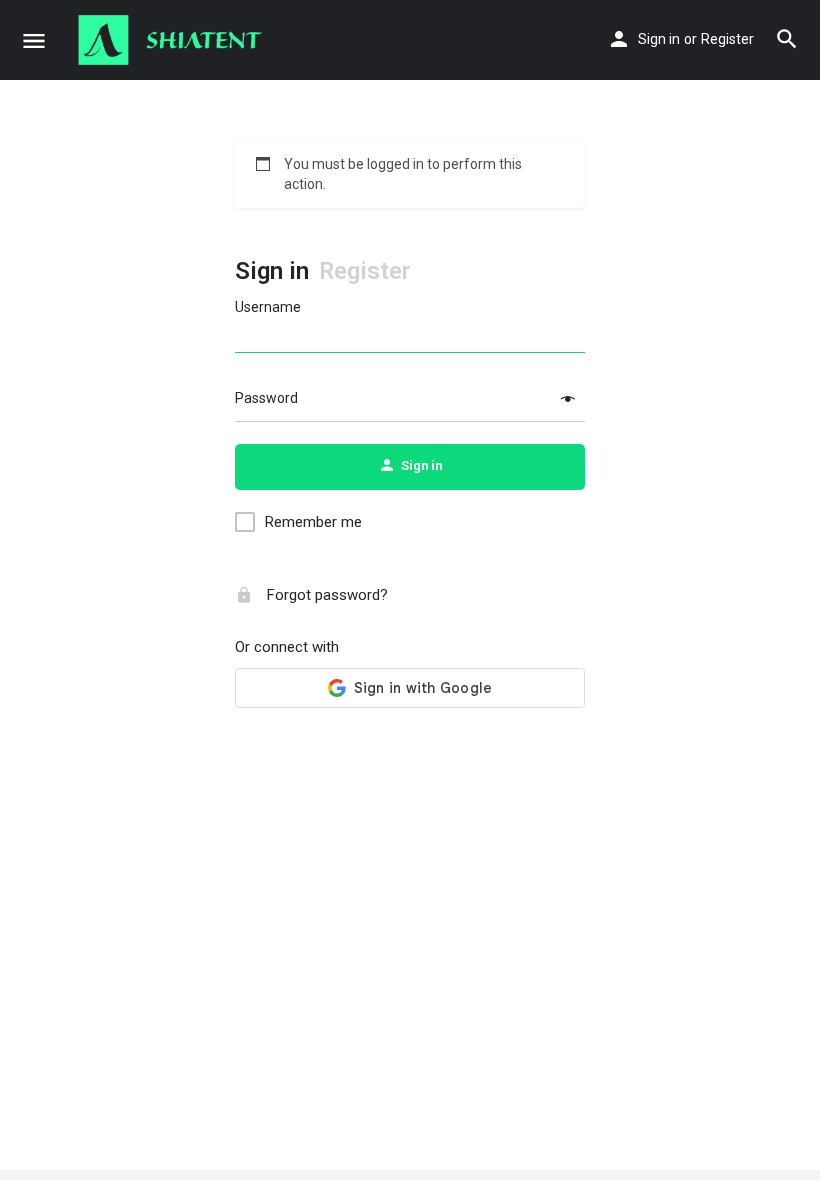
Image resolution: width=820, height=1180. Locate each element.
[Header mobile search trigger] (787, 39)
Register (727, 39)
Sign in (659, 39)
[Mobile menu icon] (34, 40)
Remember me (313, 522)
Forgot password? (325, 595)
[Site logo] (172, 40)
